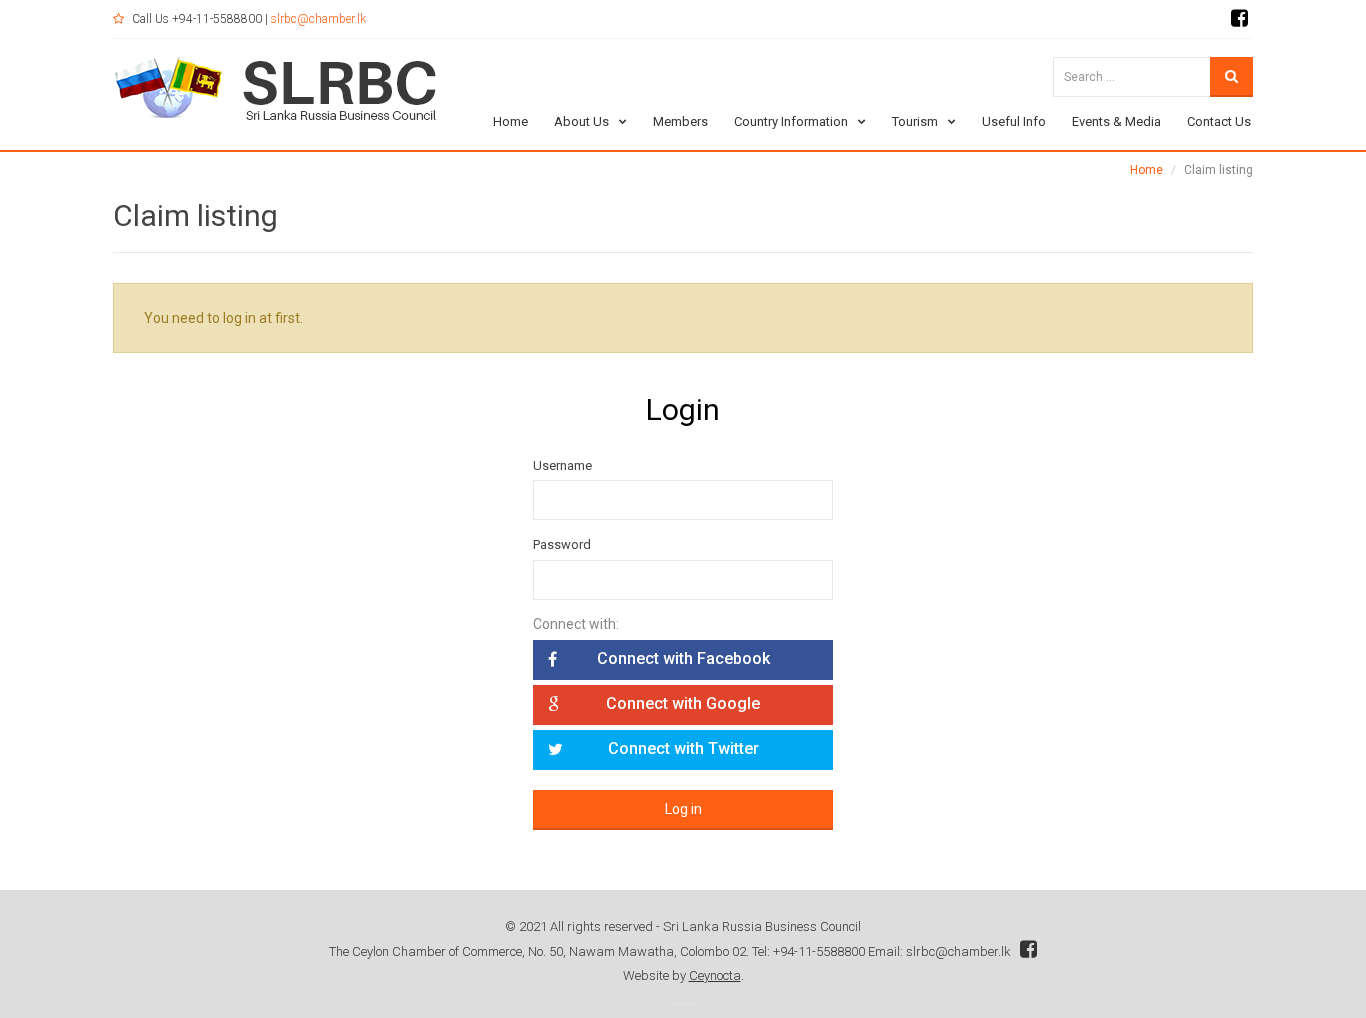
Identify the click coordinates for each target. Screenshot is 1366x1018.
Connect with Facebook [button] (683, 658)
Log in (683, 809)
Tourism (915, 121)
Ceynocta (715, 975)
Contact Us (1219, 121)
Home (510, 121)
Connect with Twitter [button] (683, 748)
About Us (581, 121)
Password (562, 544)
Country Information (791, 121)
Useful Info (1014, 121)
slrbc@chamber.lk (318, 19)
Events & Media (1116, 121)
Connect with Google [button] (683, 703)
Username (562, 465)
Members (680, 121)
